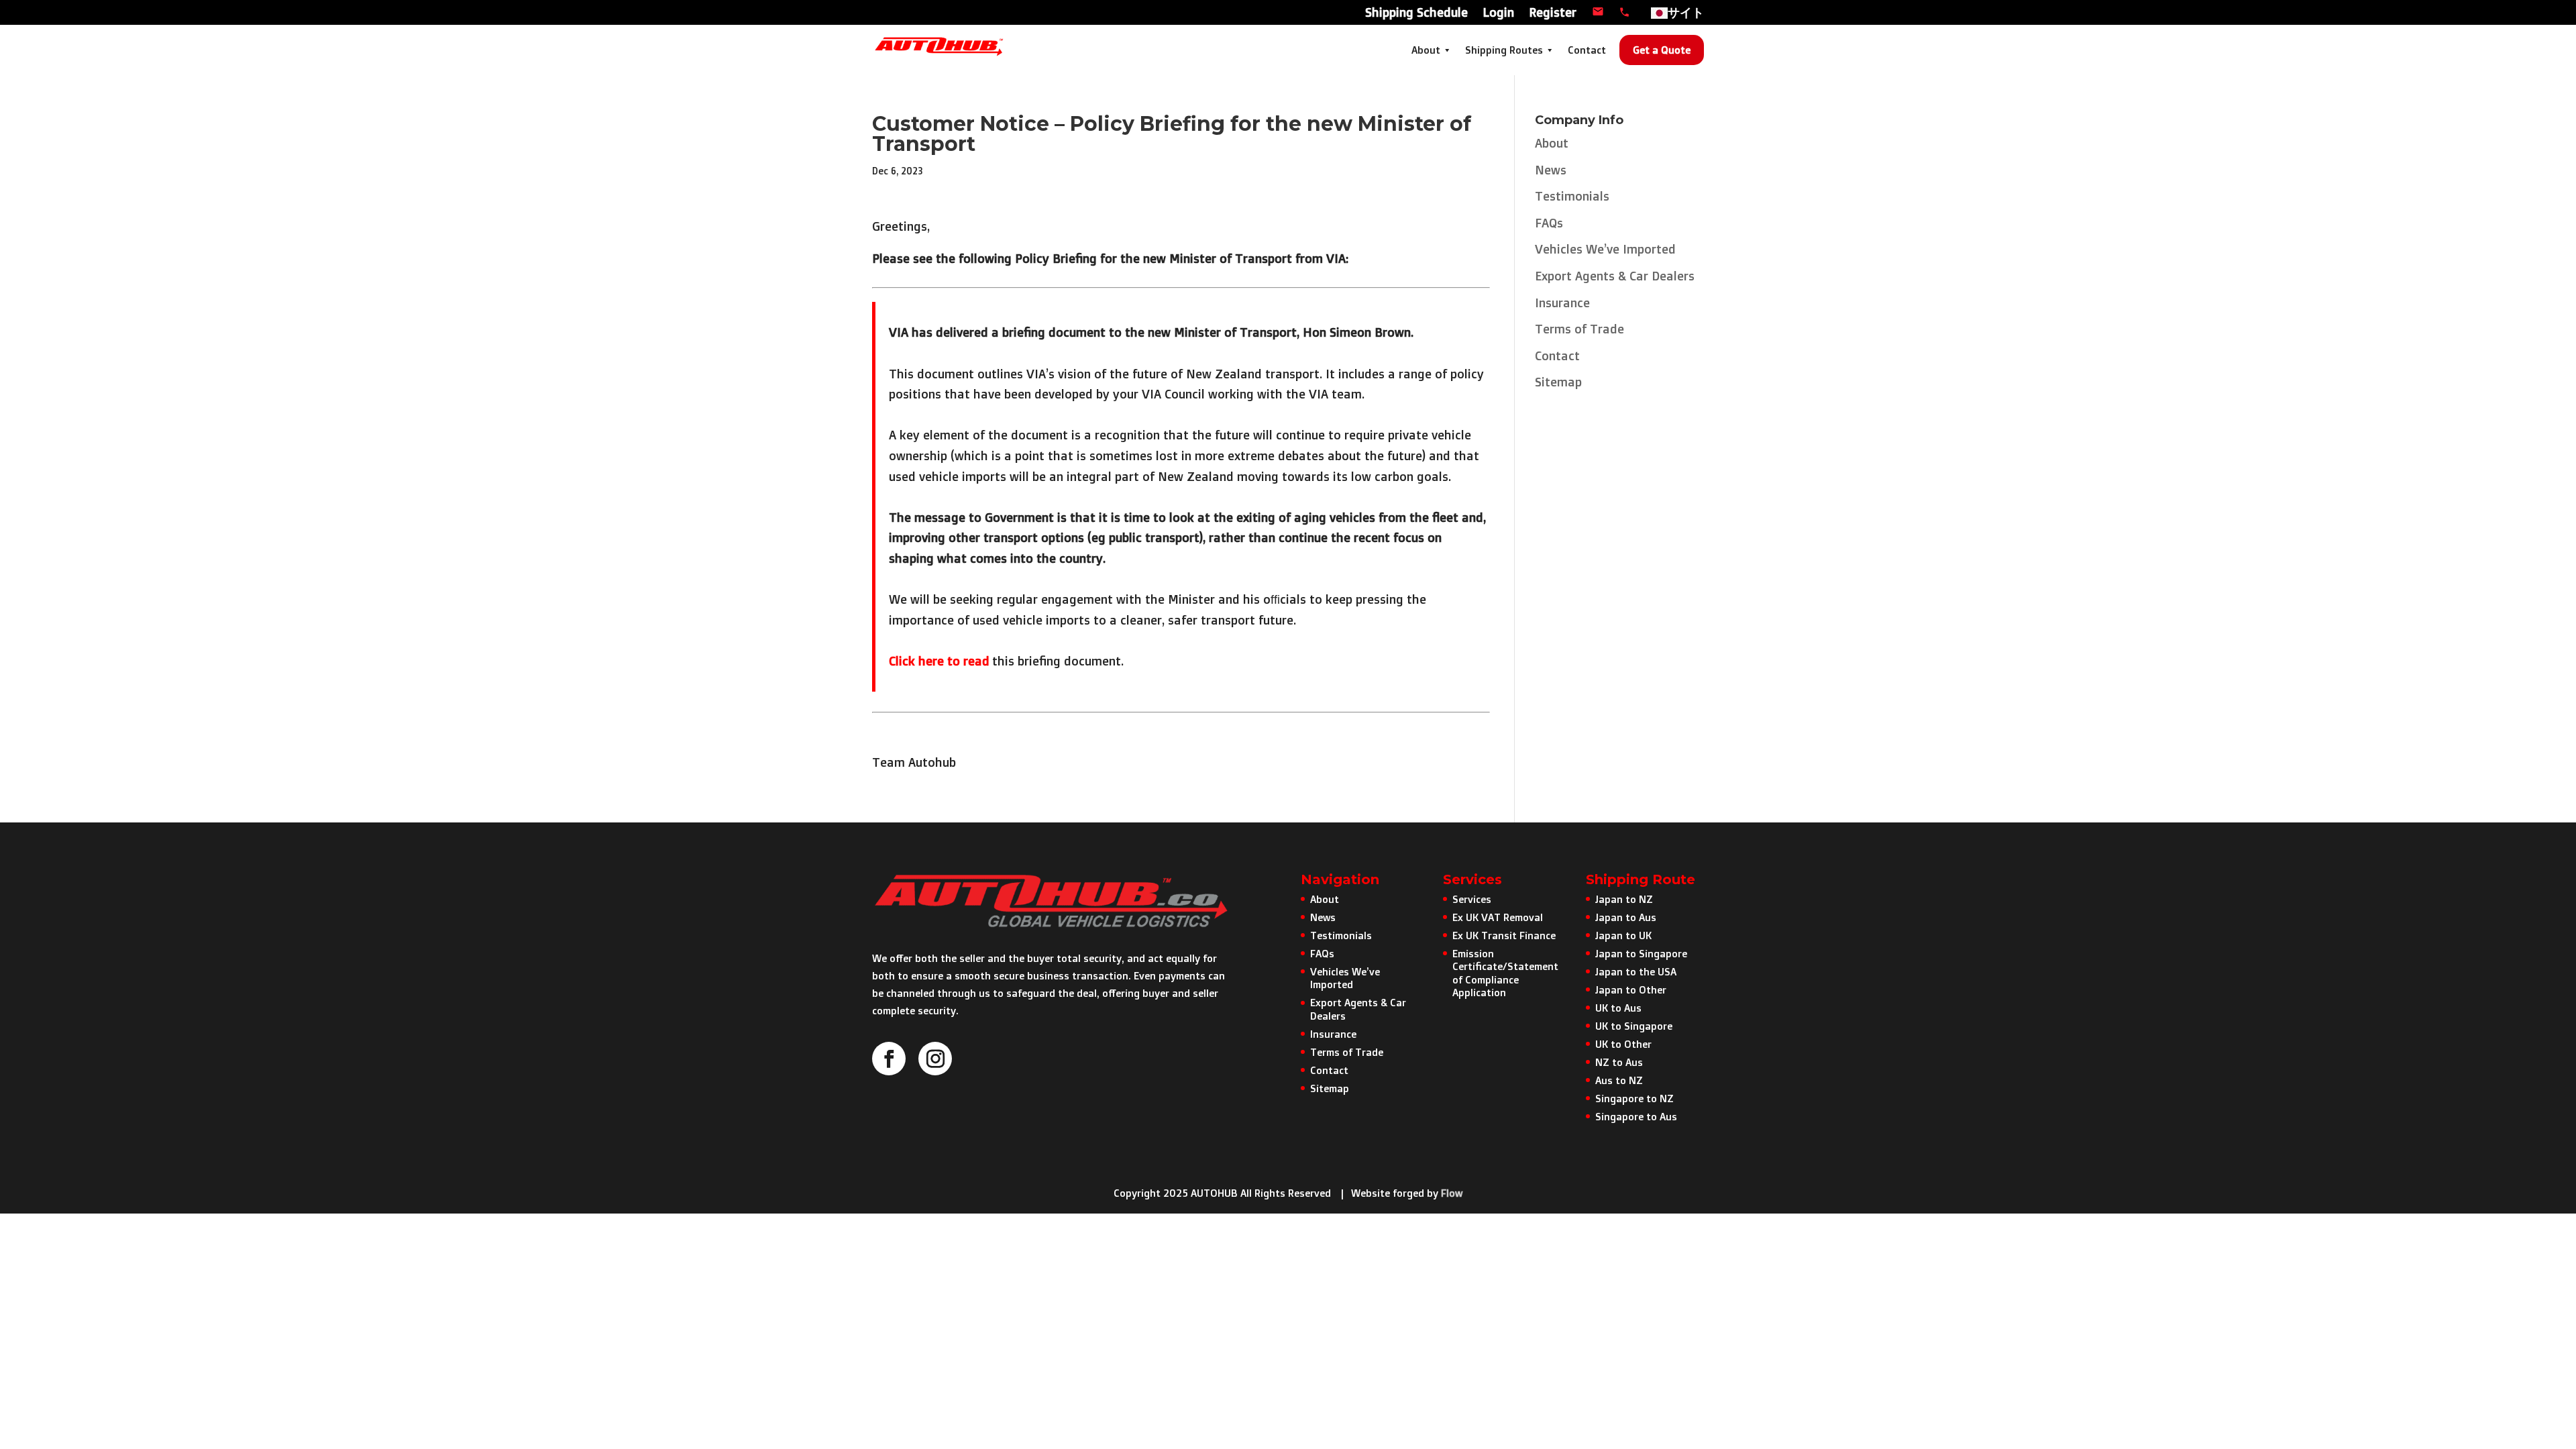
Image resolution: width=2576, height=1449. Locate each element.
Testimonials (1572, 196)
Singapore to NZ (1634, 1098)
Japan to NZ (1624, 899)
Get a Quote (1662, 50)
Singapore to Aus (1636, 1117)
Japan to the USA (1636, 972)
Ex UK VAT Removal (1498, 917)
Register (1553, 13)
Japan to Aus (1626, 917)
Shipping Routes (1504, 50)
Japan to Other (1631, 990)
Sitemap (1558, 382)
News (1551, 170)
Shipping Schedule (1416, 13)
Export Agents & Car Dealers (1615, 276)
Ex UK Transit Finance (1504, 935)
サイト (1686, 13)
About (1426, 50)
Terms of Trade (1579, 329)
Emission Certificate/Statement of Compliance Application (1505, 973)
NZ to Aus (1619, 1062)
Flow (1452, 1193)
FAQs (1549, 223)
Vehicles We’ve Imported (1605, 249)
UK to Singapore (1634, 1026)
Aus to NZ (1619, 1080)
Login (1498, 13)
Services (1472, 899)
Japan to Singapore (1641, 954)
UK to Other (1623, 1044)
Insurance (1562, 303)
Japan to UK (1623, 935)
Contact (1587, 50)
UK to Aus (1618, 1008)
